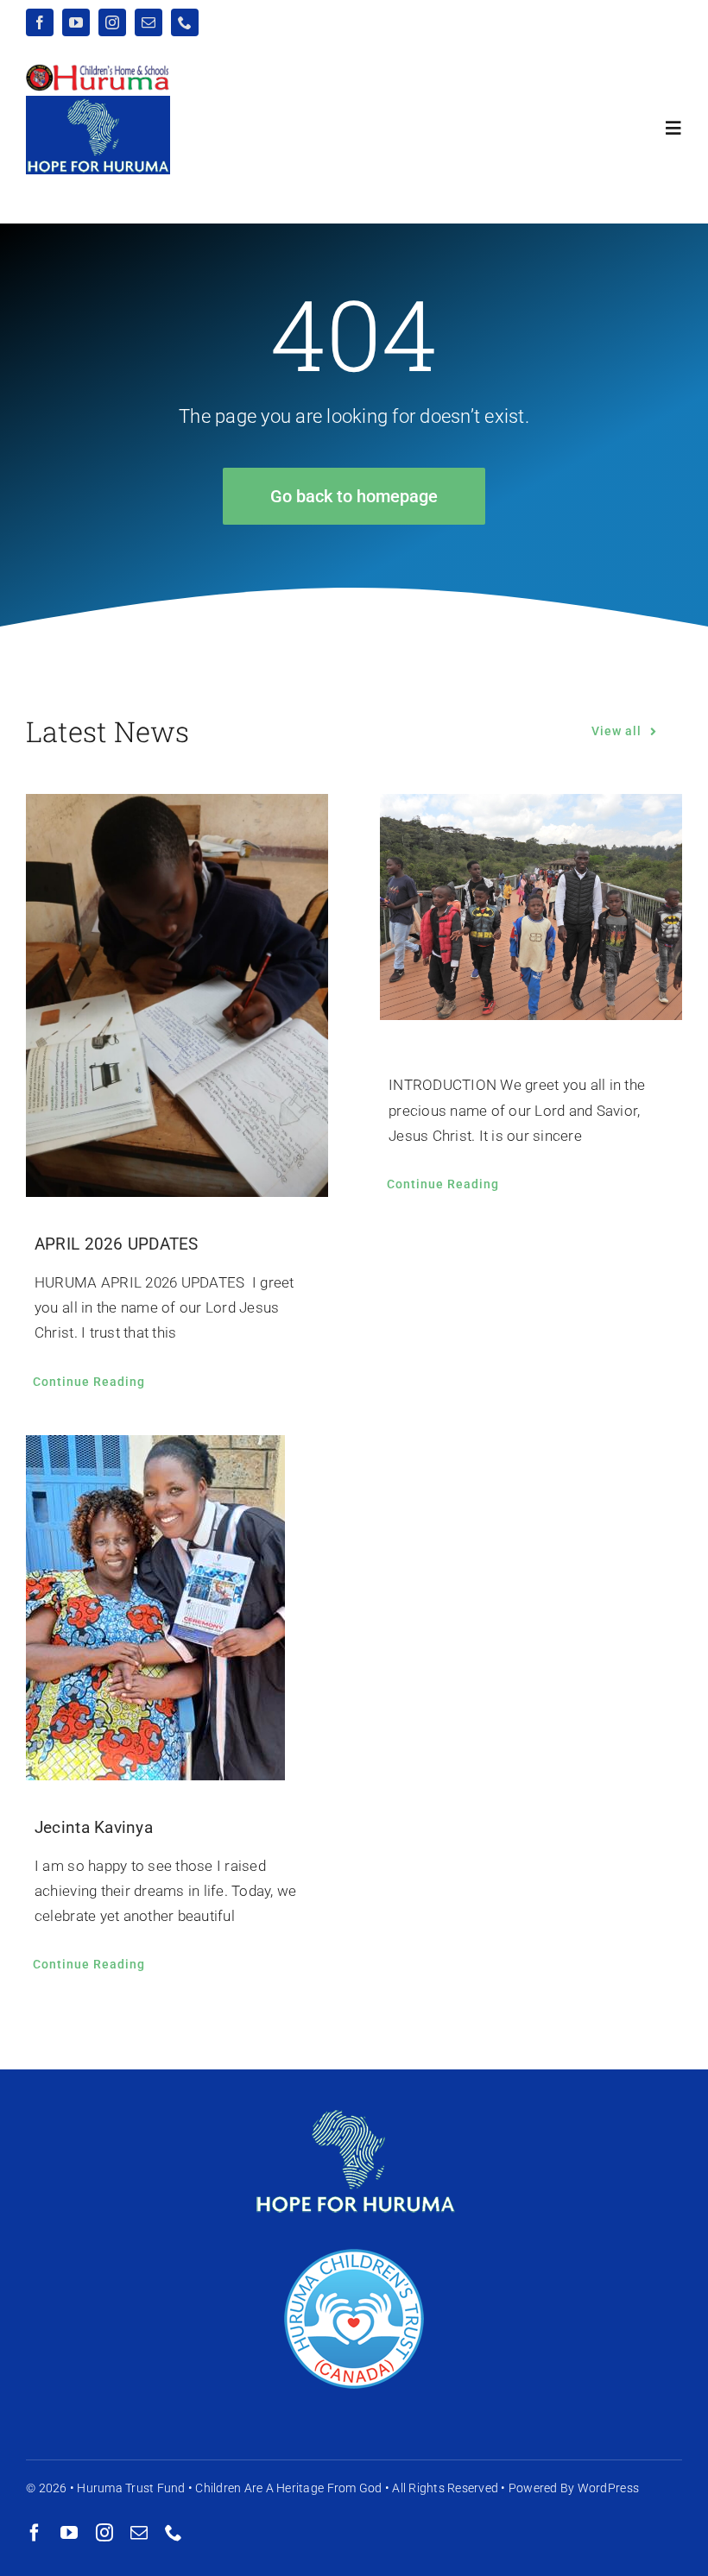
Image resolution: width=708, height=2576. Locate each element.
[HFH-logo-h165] (354, 2094)
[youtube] (76, 22)
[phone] (185, 22)
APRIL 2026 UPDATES (117, 1244)
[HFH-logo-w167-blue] (98, 103)
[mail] (149, 22)
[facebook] (40, 22)
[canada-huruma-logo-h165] (354, 2253)
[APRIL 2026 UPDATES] (177, 995)
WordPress (608, 2488)
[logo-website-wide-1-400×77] (98, 71)
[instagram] (112, 22)
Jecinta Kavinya (94, 1827)
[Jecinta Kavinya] (177, 1608)
